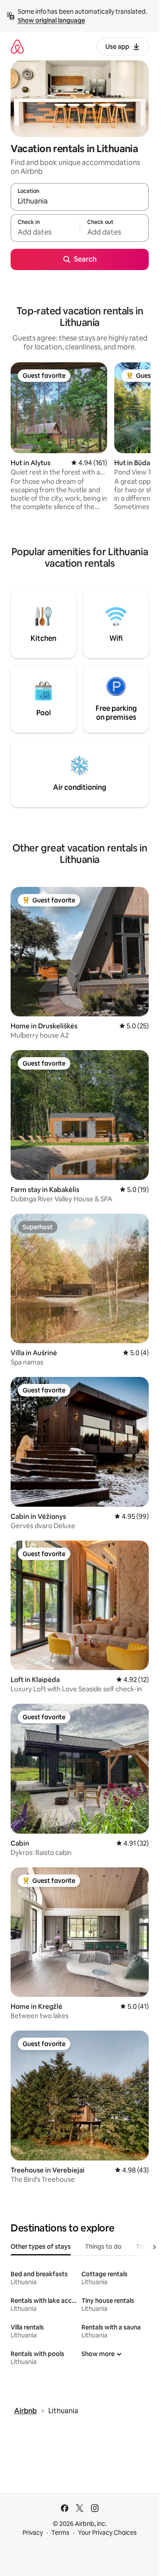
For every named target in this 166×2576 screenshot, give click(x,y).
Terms (60, 2533)
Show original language (51, 20)
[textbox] (45, 232)
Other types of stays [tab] (41, 2247)
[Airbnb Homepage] (17, 46)
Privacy (33, 2533)
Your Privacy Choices (107, 2533)
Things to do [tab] (103, 2247)
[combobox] (80, 201)
